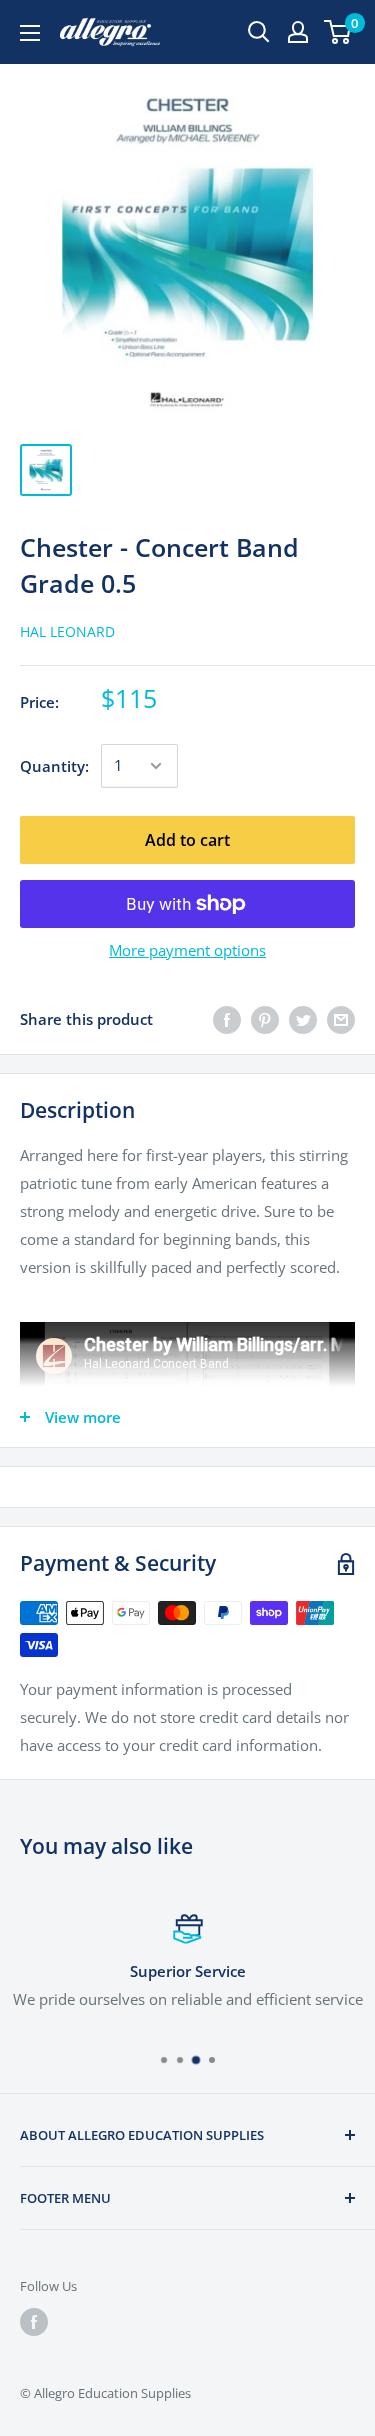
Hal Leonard (67, 631)
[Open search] (259, 32)
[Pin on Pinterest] (265, 1019)
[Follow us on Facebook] (34, 2322)
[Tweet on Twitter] (303, 1019)
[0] (338, 32)
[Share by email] (341, 1019)
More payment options (187, 950)
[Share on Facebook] (227, 1019)
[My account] (298, 32)
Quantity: (54, 766)
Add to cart (187, 840)
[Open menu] (30, 33)
